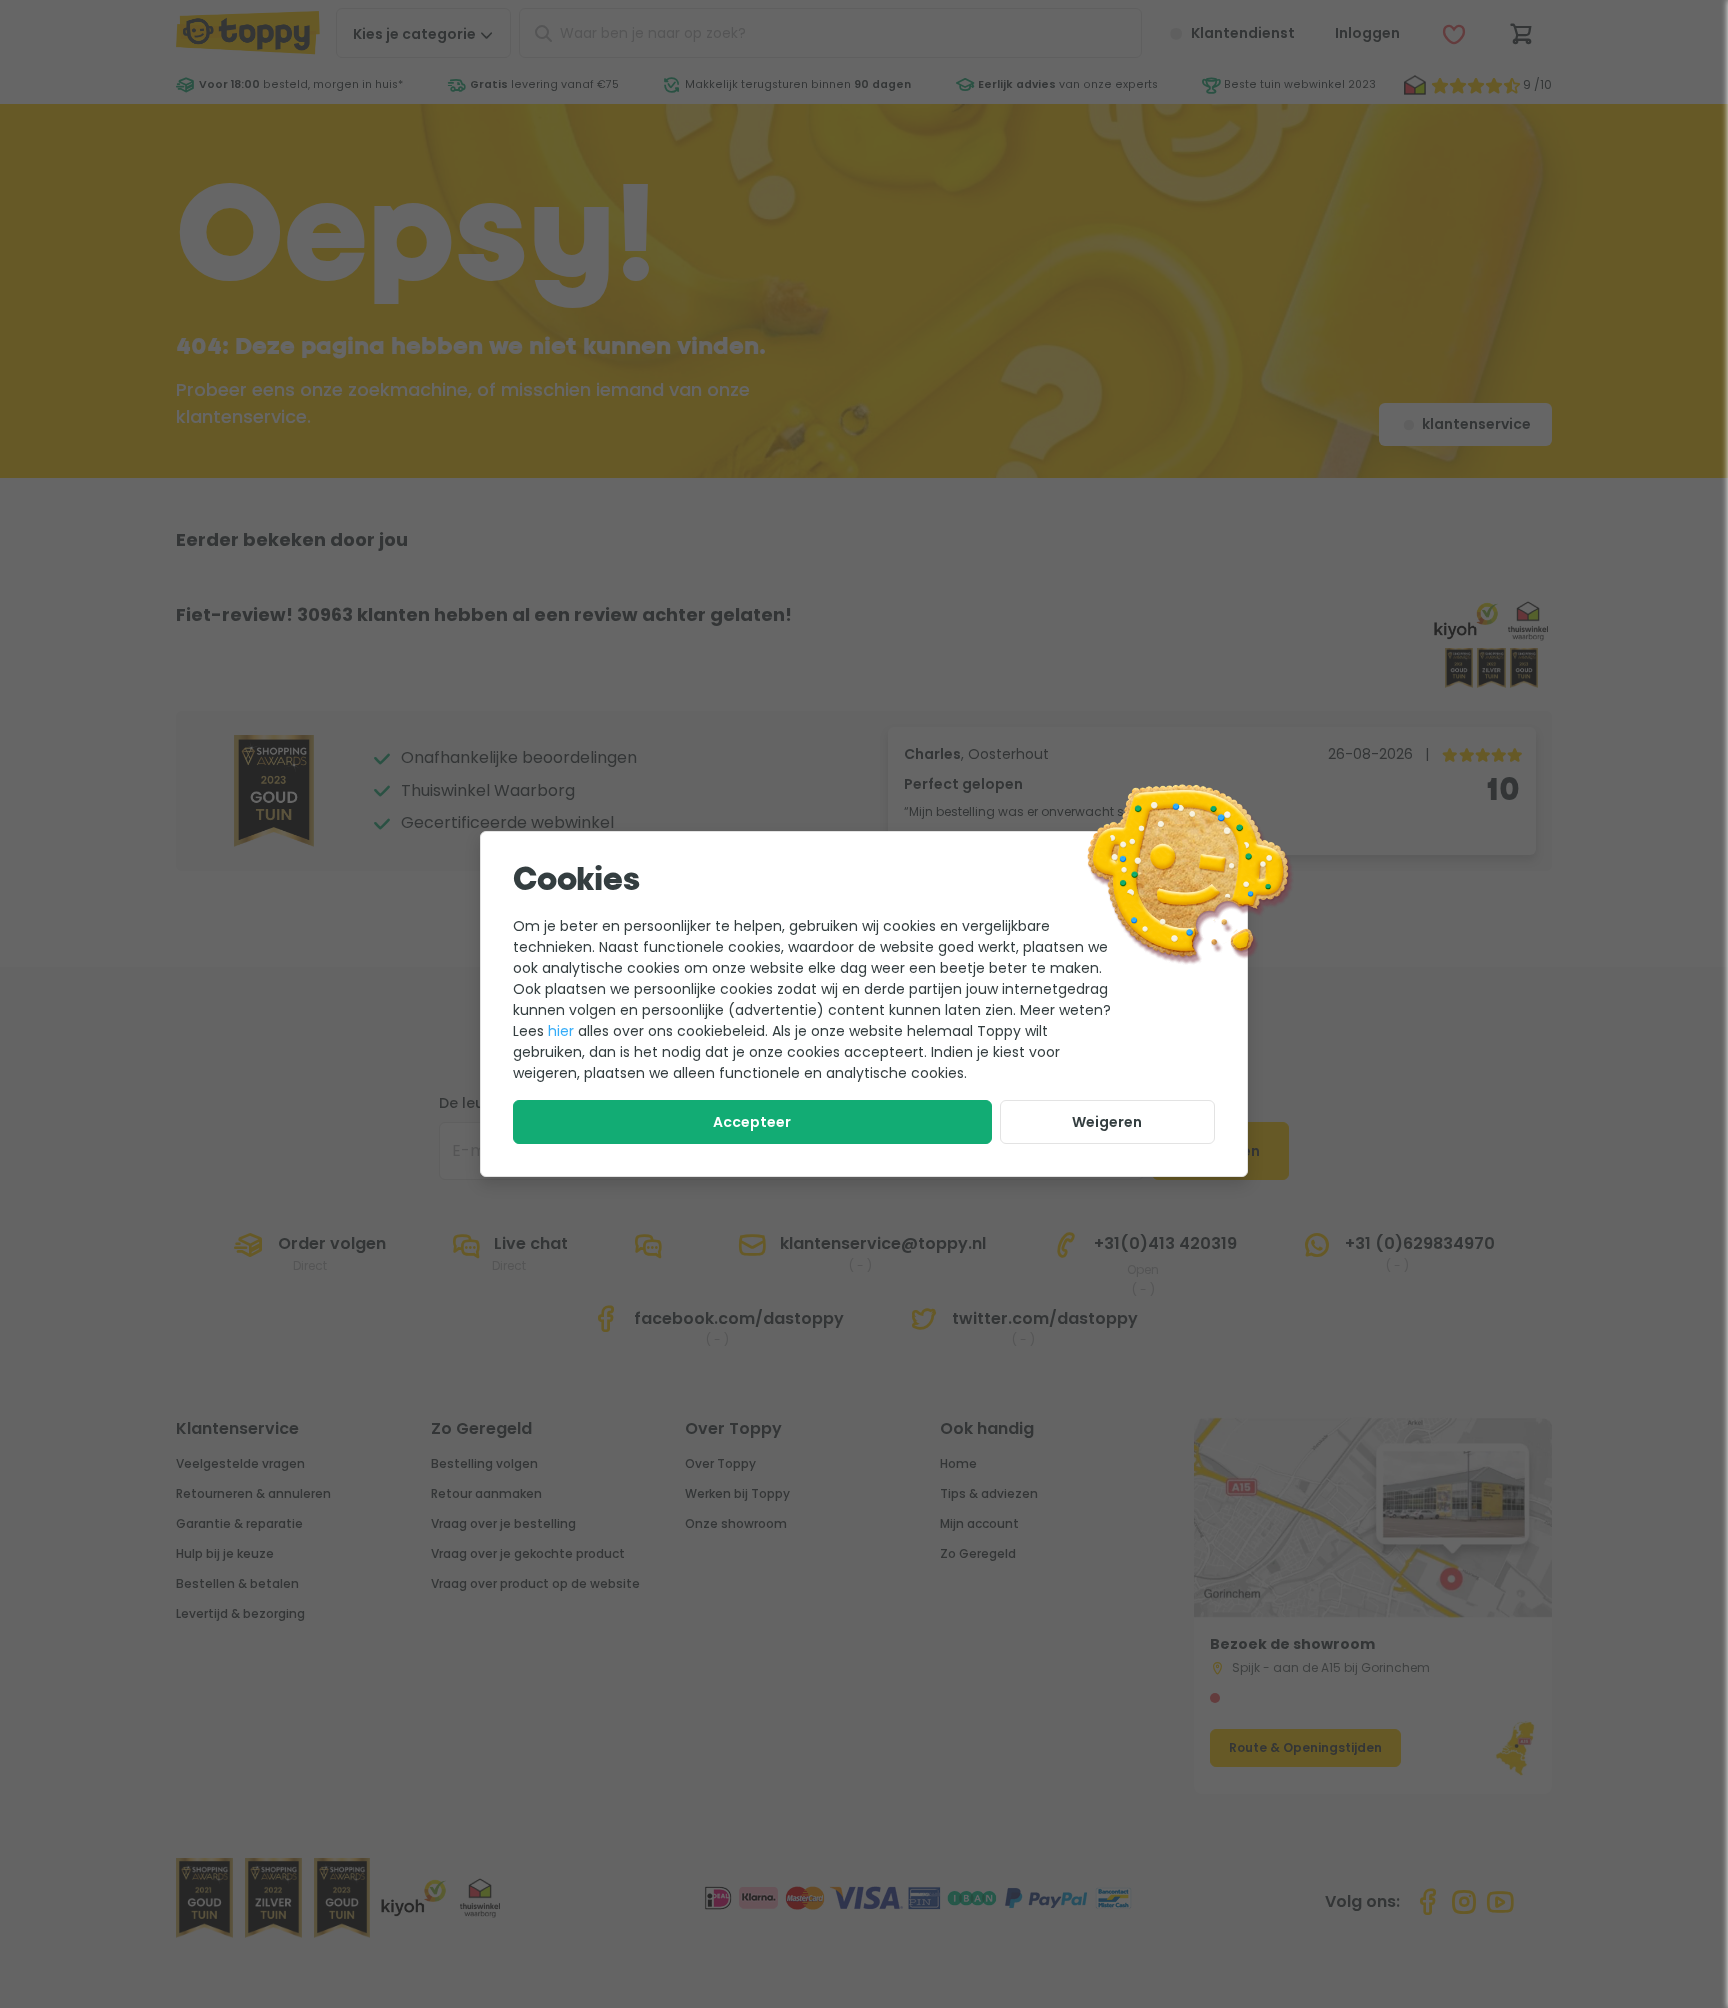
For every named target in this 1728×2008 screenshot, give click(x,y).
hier (561, 1031)
